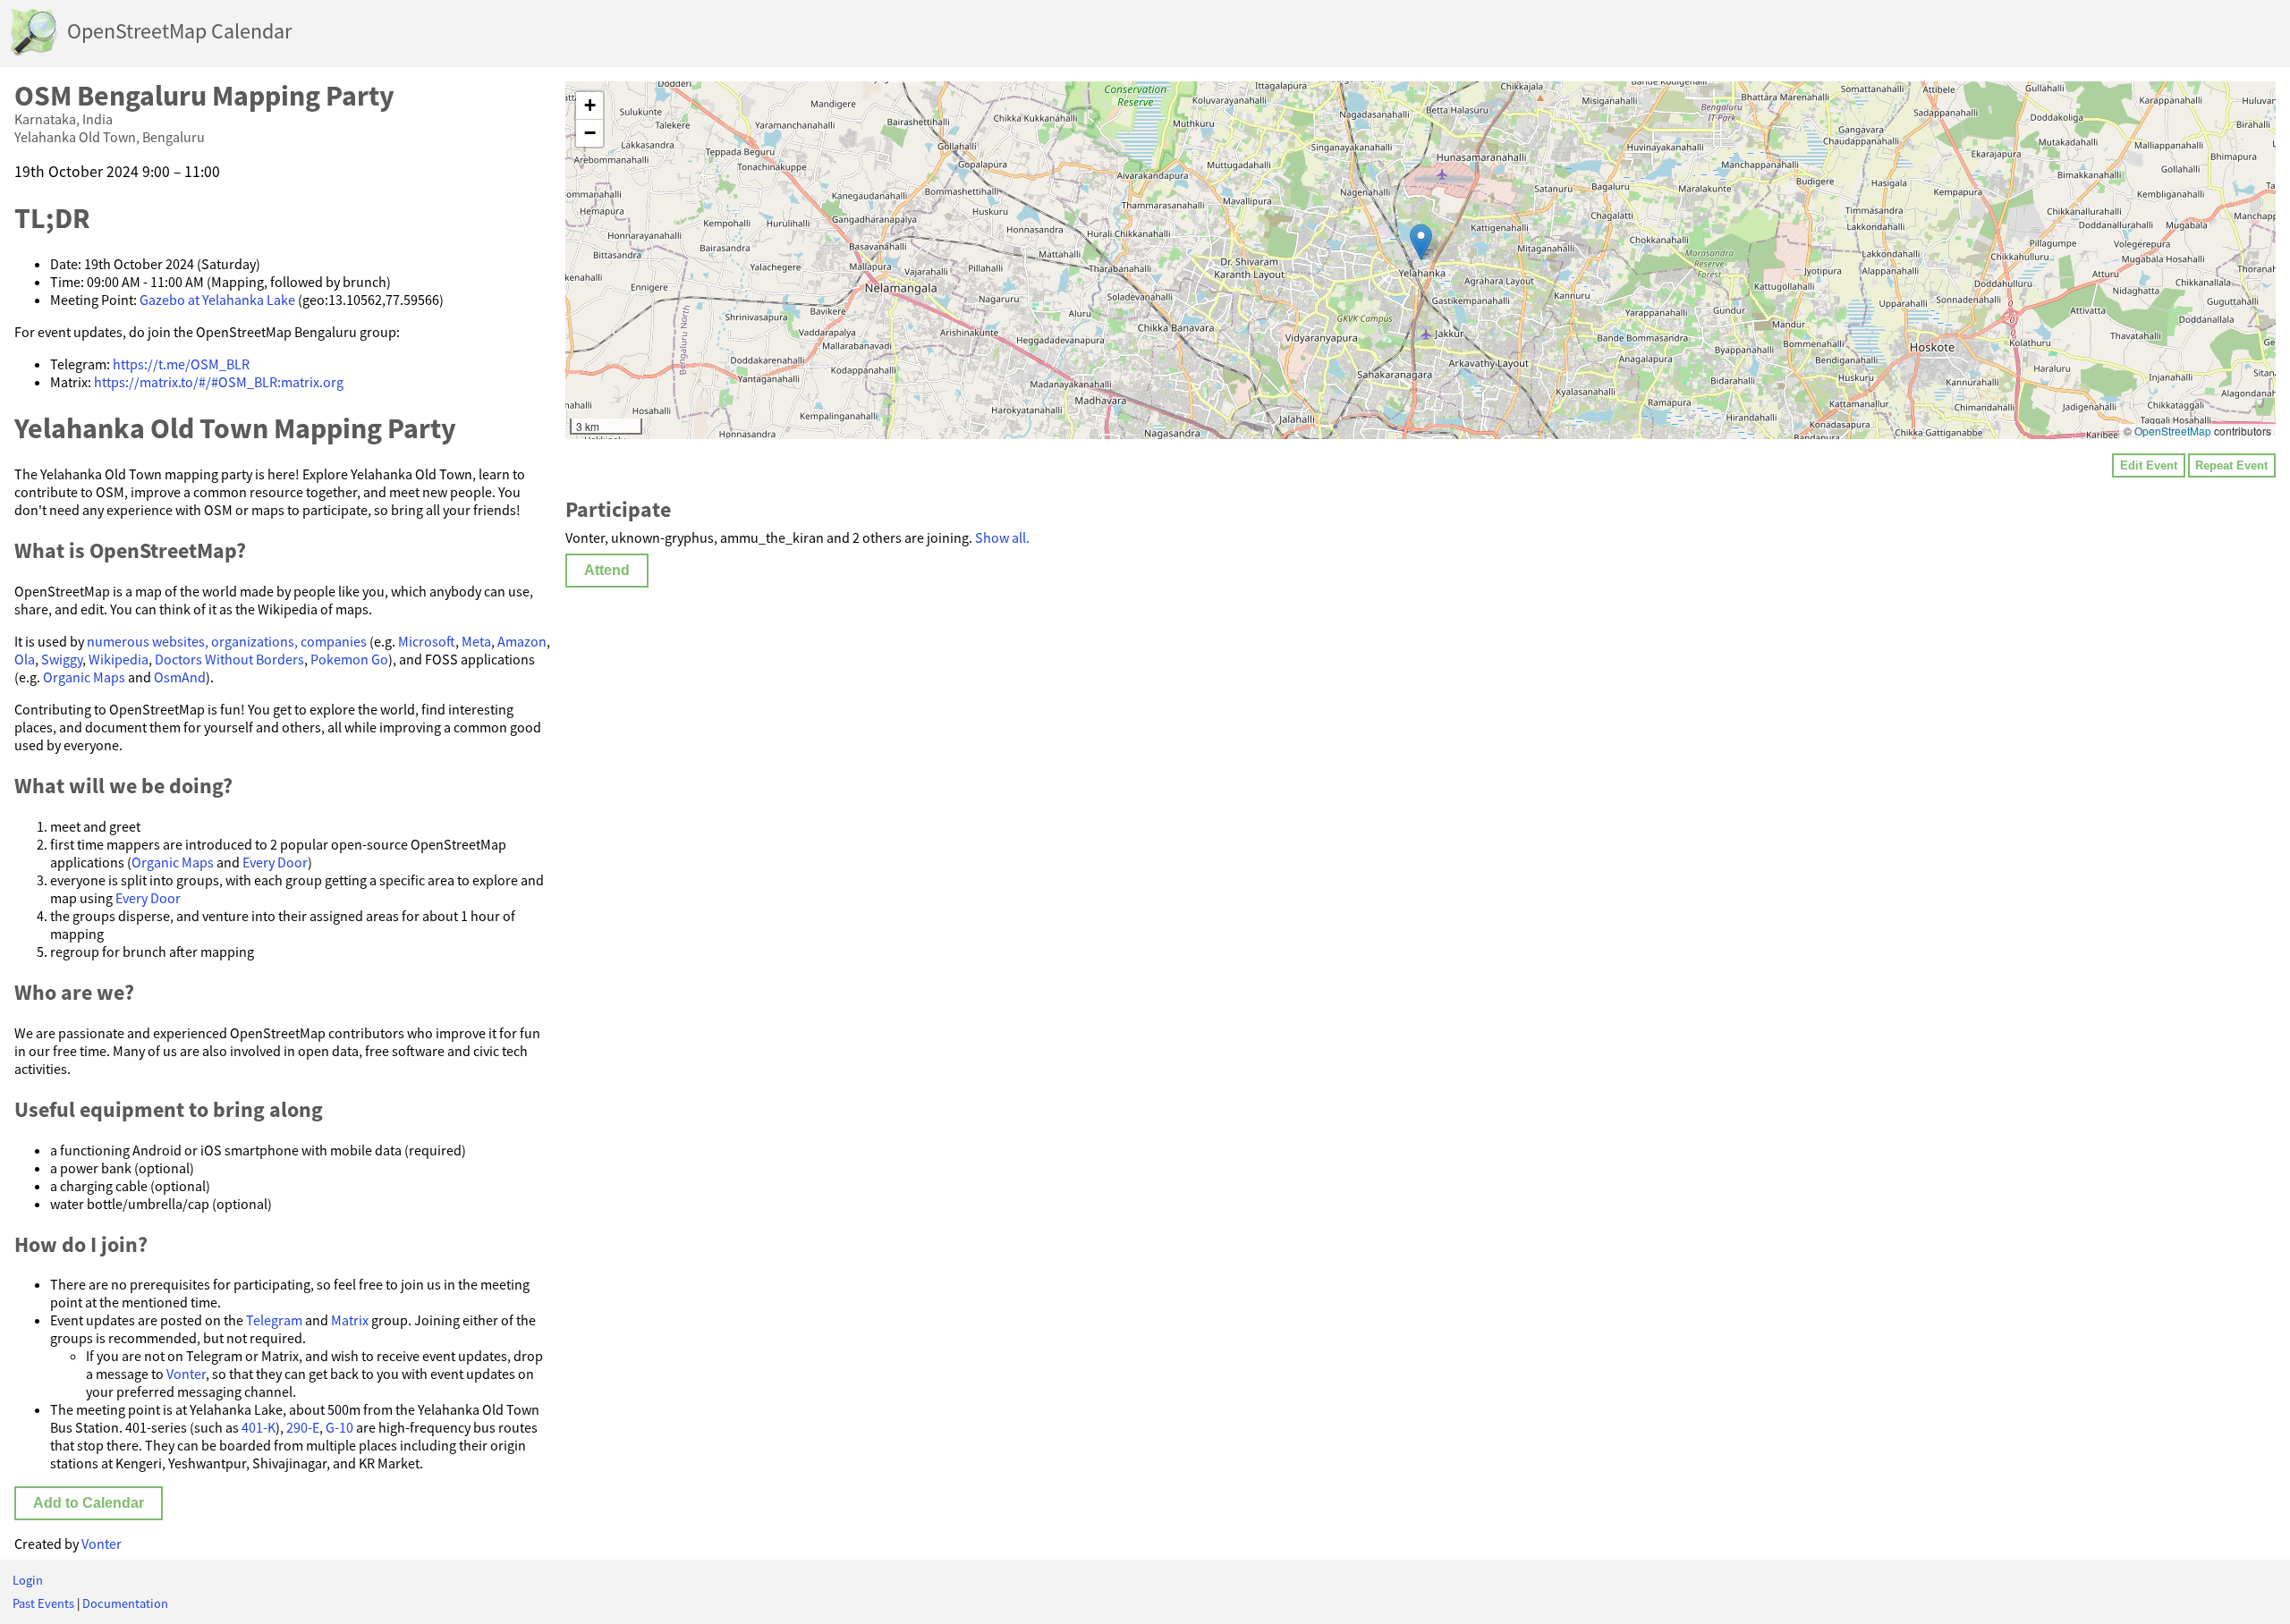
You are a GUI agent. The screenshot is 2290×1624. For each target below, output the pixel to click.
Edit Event (2149, 465)
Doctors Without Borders (229, 659)
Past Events (43, 1603)
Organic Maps (84, 677)
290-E (303, 1427)
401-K (259, 1427)
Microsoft (427, 641)
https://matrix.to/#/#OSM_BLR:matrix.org (219, 382)
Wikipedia (119, 659)
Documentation (125, 1603)
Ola (25, 659)
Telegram (274, 1320)
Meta (476, 641)
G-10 (339, 1427)
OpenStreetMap (2173, 431)
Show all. (1002, 537)
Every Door (275, 862)
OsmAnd (180, 677)
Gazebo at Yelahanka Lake (217, 300)
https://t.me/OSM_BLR (181, 364)
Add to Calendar (89, 1503)
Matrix (350, 1320)
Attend (607, 570)
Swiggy (62, 659)
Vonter (186, 1374)
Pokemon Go (349, 659)
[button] (1421, 242)
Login (28, 1580)
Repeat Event (2231, 465)
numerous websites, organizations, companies (227, 641)
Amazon (522, 641)
